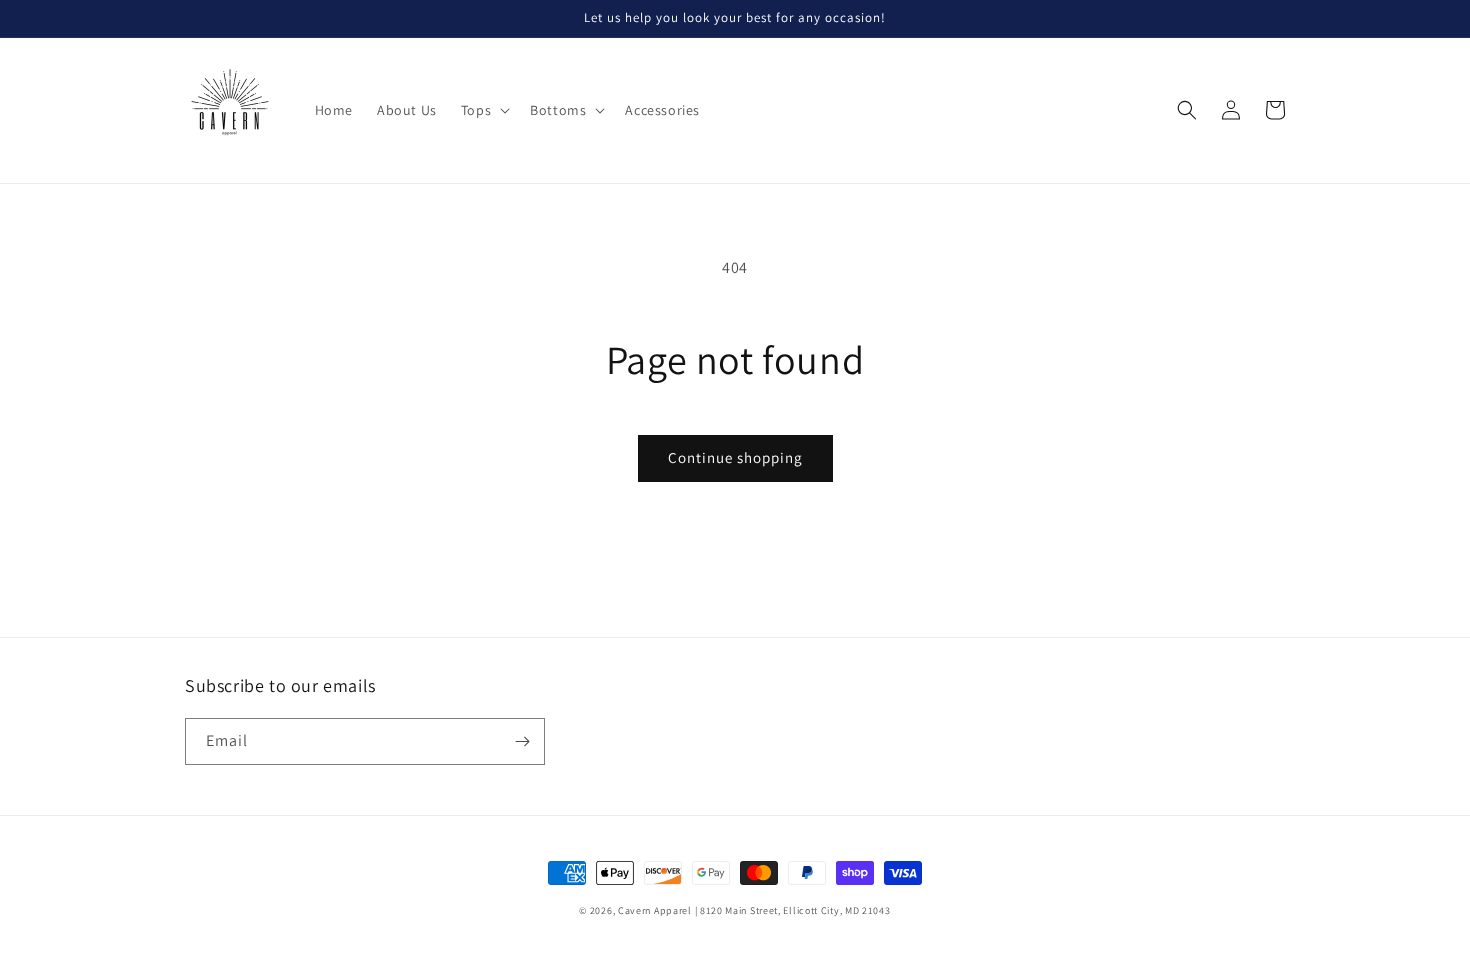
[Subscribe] (522, 741)
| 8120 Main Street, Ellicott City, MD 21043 (793, 910)
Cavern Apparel (655, 910)
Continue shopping (735, 457)
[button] (483, 110)
